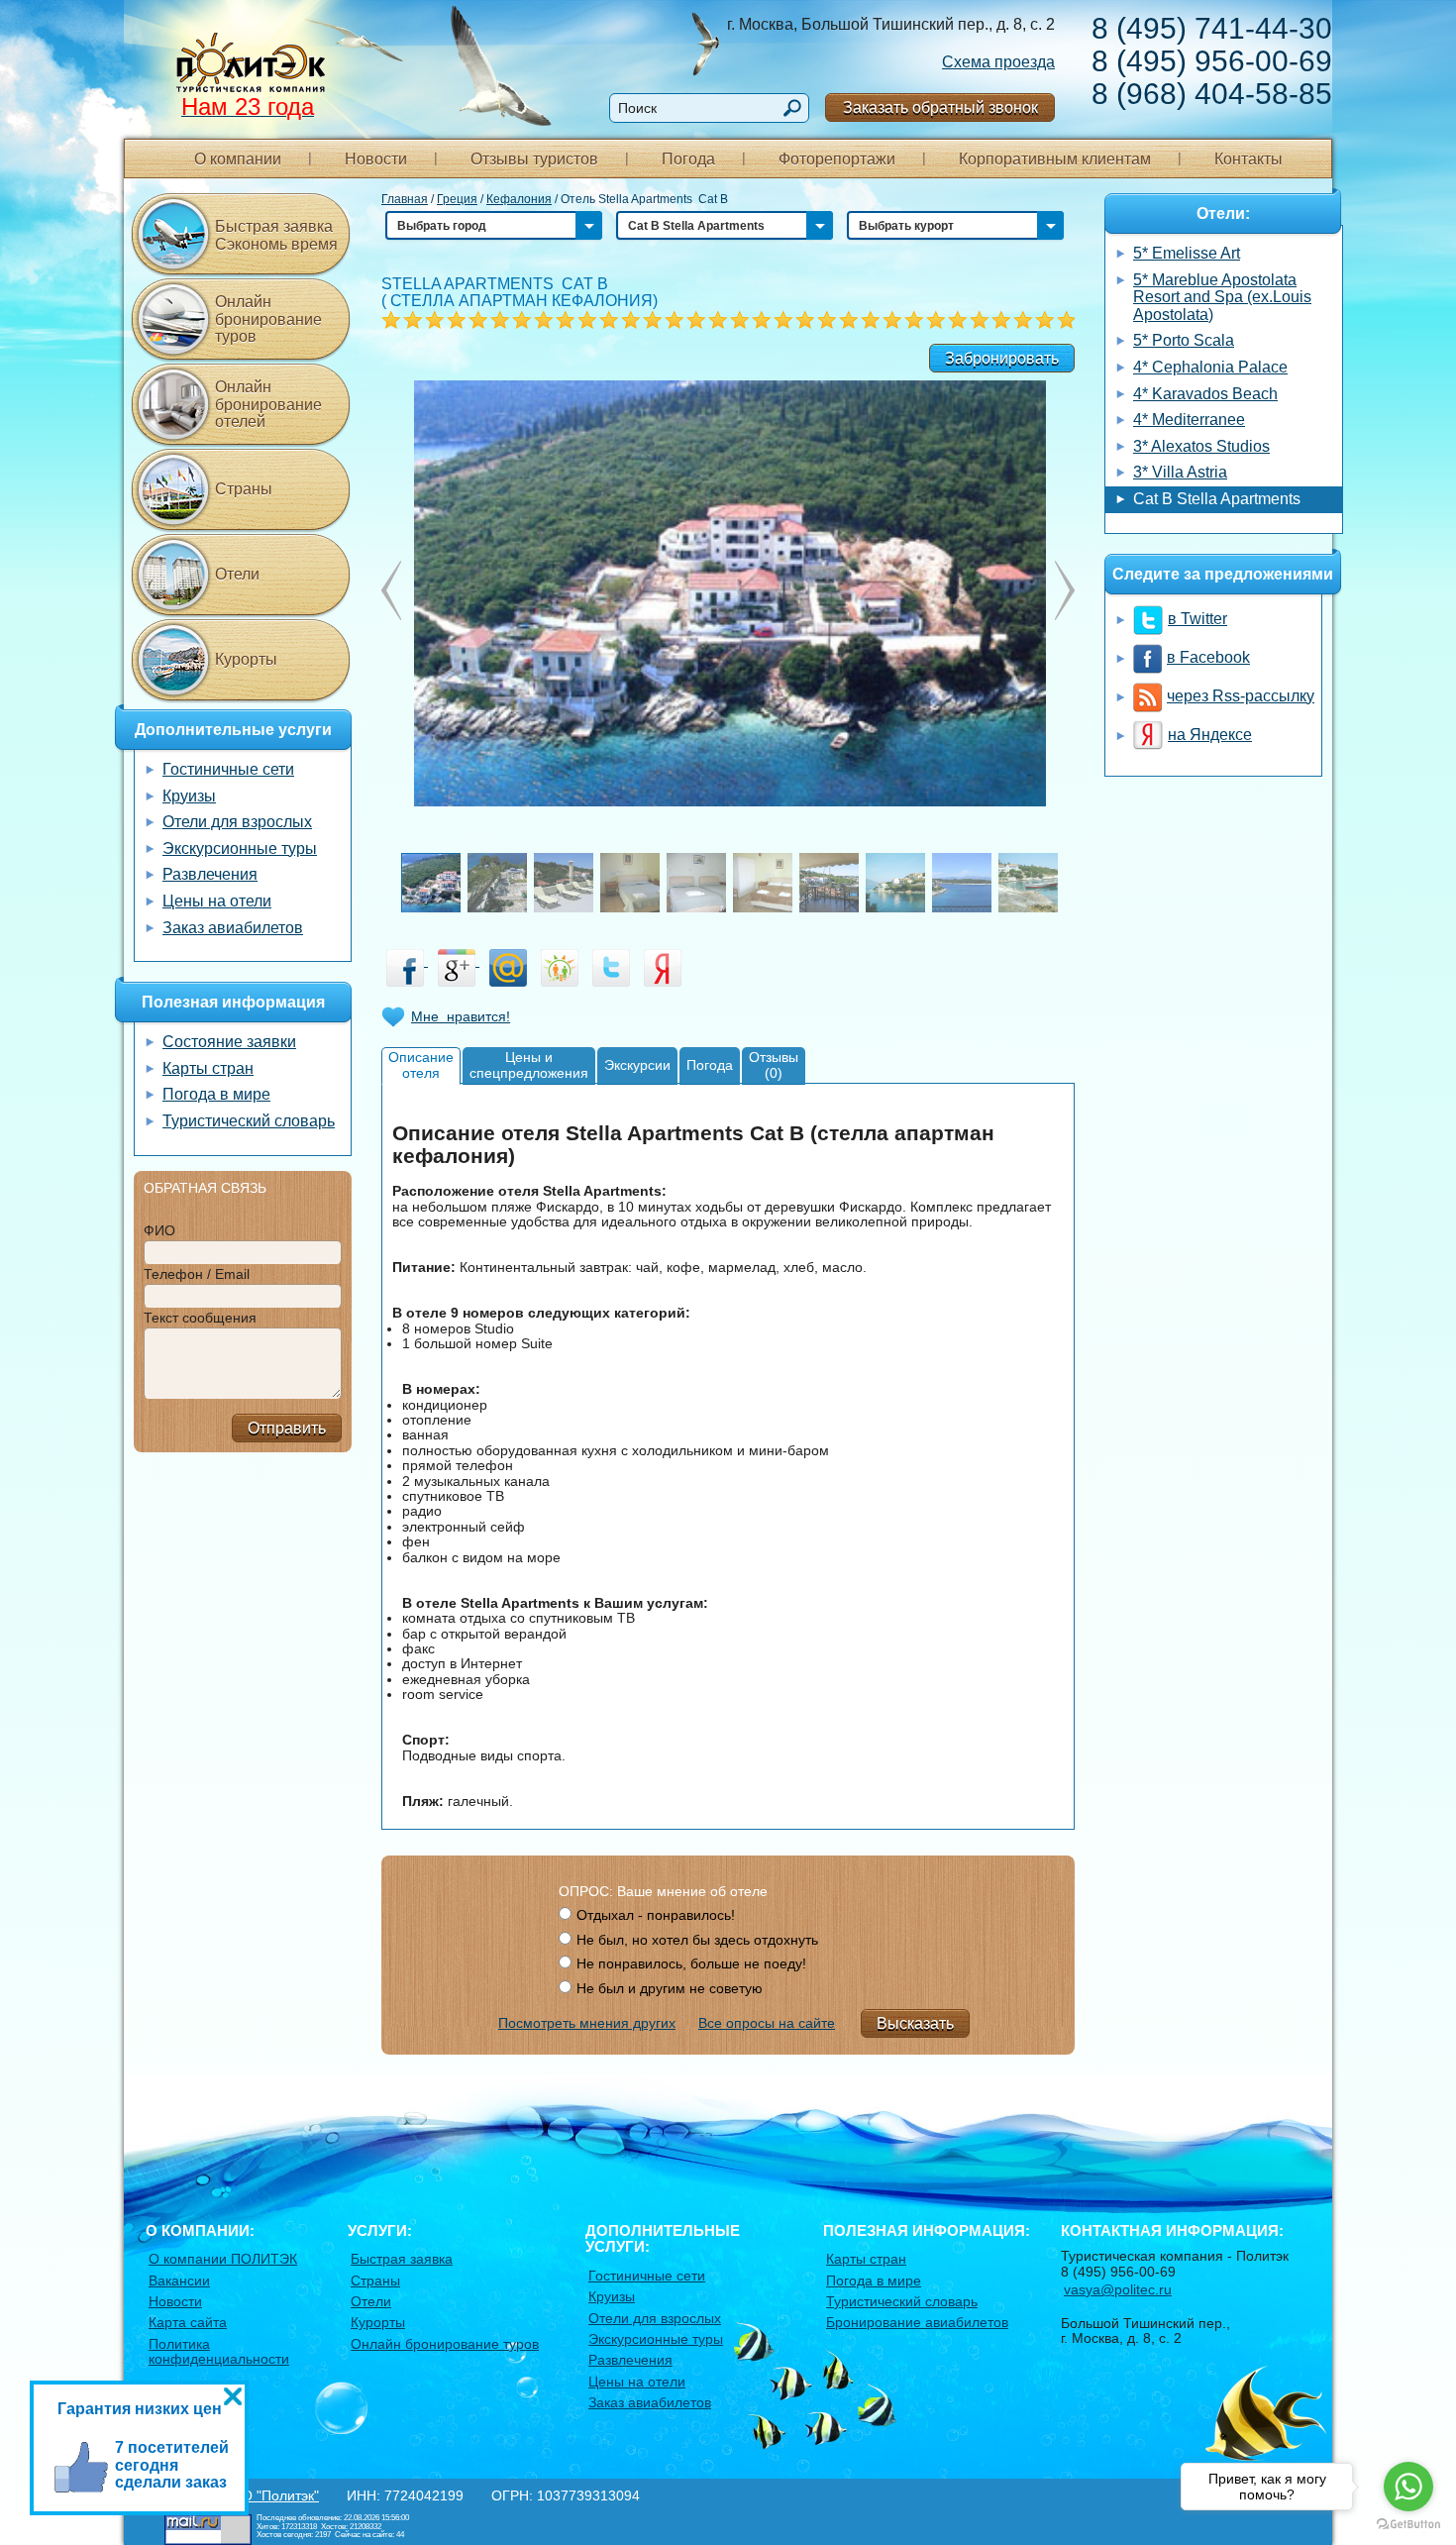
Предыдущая (1065, 590)
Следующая (391, 590)
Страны (244, 489)
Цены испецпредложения (529, 1064)
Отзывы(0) (774, 1064)
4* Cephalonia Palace (1210, 367)
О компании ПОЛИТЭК (223, 2259)
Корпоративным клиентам (1055, 159)
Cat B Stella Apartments (1217, 499)
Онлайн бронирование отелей (268, 404)
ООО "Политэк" (269, 2495)
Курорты (246, 659)
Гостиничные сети (228, 769)
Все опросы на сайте (767, 2023)
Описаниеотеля (421, 1064)
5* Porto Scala (1184, 340)
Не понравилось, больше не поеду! (691, 1963)
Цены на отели (217, 901)
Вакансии (179, 2280)
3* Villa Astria (1180, 472)
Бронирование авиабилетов (917, 2322)
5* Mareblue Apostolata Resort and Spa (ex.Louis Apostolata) (1222, 297)
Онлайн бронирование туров (268, 319)
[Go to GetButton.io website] (1408, 2525)
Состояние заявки (229, 1042)
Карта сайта (188, 2322)
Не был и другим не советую (670, 1988)
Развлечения (210, 874)
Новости (376, 159)
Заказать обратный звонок (940, 107)
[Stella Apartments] (728, 591)
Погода (688, 159)
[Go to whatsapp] (1408, 2487)
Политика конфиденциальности (219, 2351)
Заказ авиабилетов (233, 928)
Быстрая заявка (402, 2259)
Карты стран (208, 1068)
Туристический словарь (249, 1121)
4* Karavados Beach (1205, 394)
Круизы (189, 796)
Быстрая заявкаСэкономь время (276, 235)
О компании (238, 159)
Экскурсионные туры (240, 848)
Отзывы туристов (534, 159)
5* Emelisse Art (1187, 253)
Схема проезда (998, 62)
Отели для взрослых (237, 822)
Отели (237, 574)
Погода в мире (216, 1094)
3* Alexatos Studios (1201, 446)
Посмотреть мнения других (587, 2023)
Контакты (1248, 159)
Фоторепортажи (837, 159)
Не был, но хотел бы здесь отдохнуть (697, 1940)
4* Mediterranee (1189, 420)
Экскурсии (637, 1065)
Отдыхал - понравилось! (656, 1915)
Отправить (287, 1428)
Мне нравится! (461, 1016)
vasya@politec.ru (1118, 2289)
